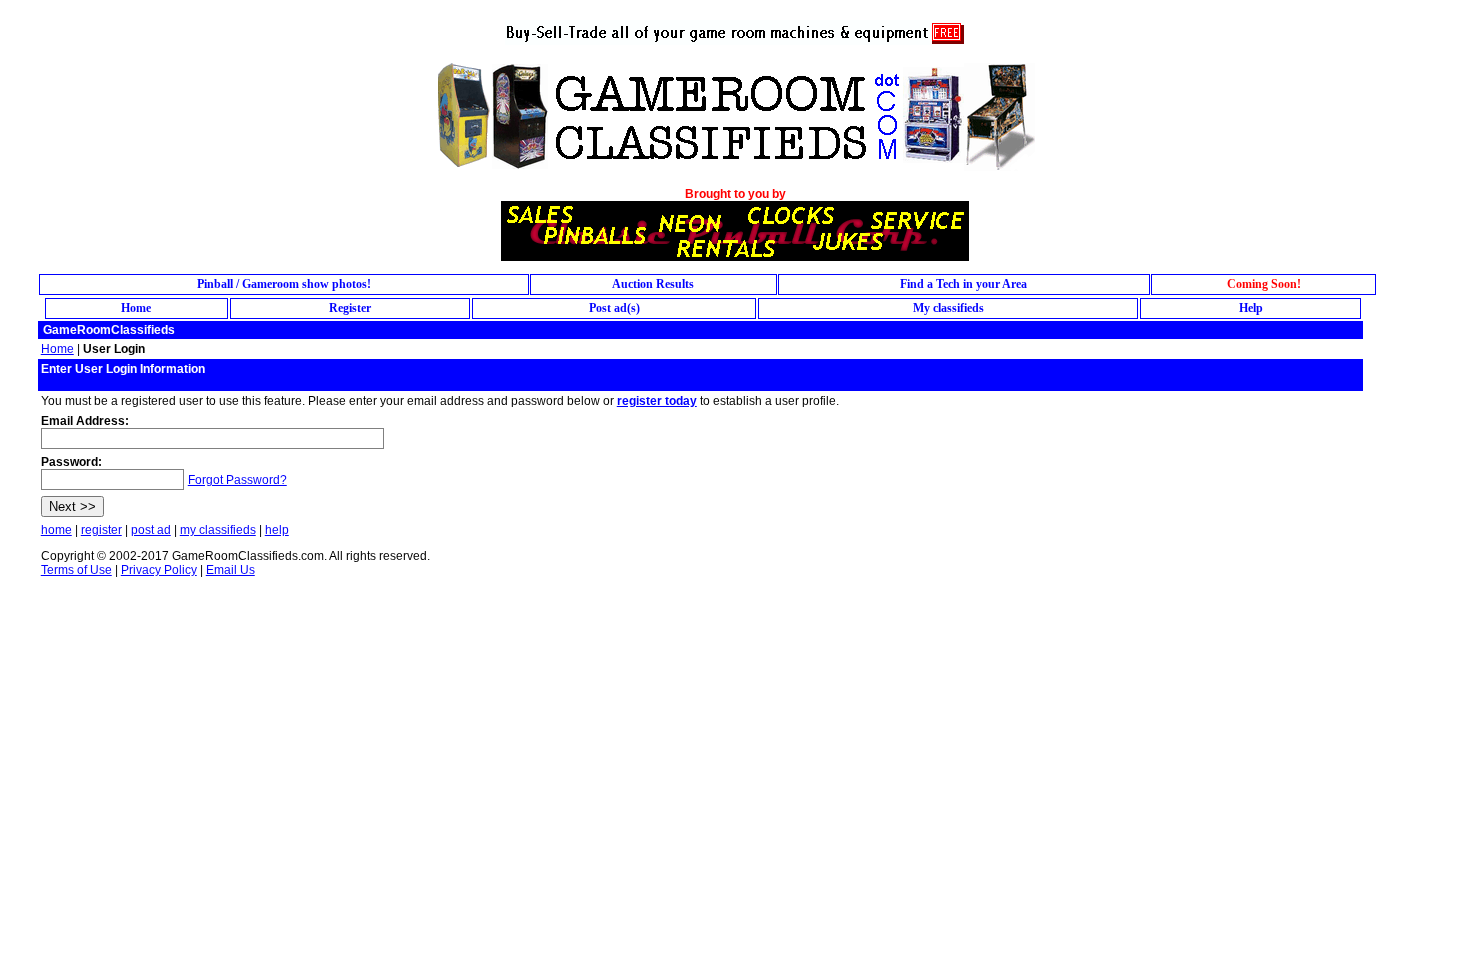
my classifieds (218, 530)
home (56, 530)
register (101, 530)
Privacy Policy (159, 570)
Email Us (230, 570)
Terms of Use (76, 570)
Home (57, 349)
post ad (151, 530)
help (277, 530)
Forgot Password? (237, 480)
